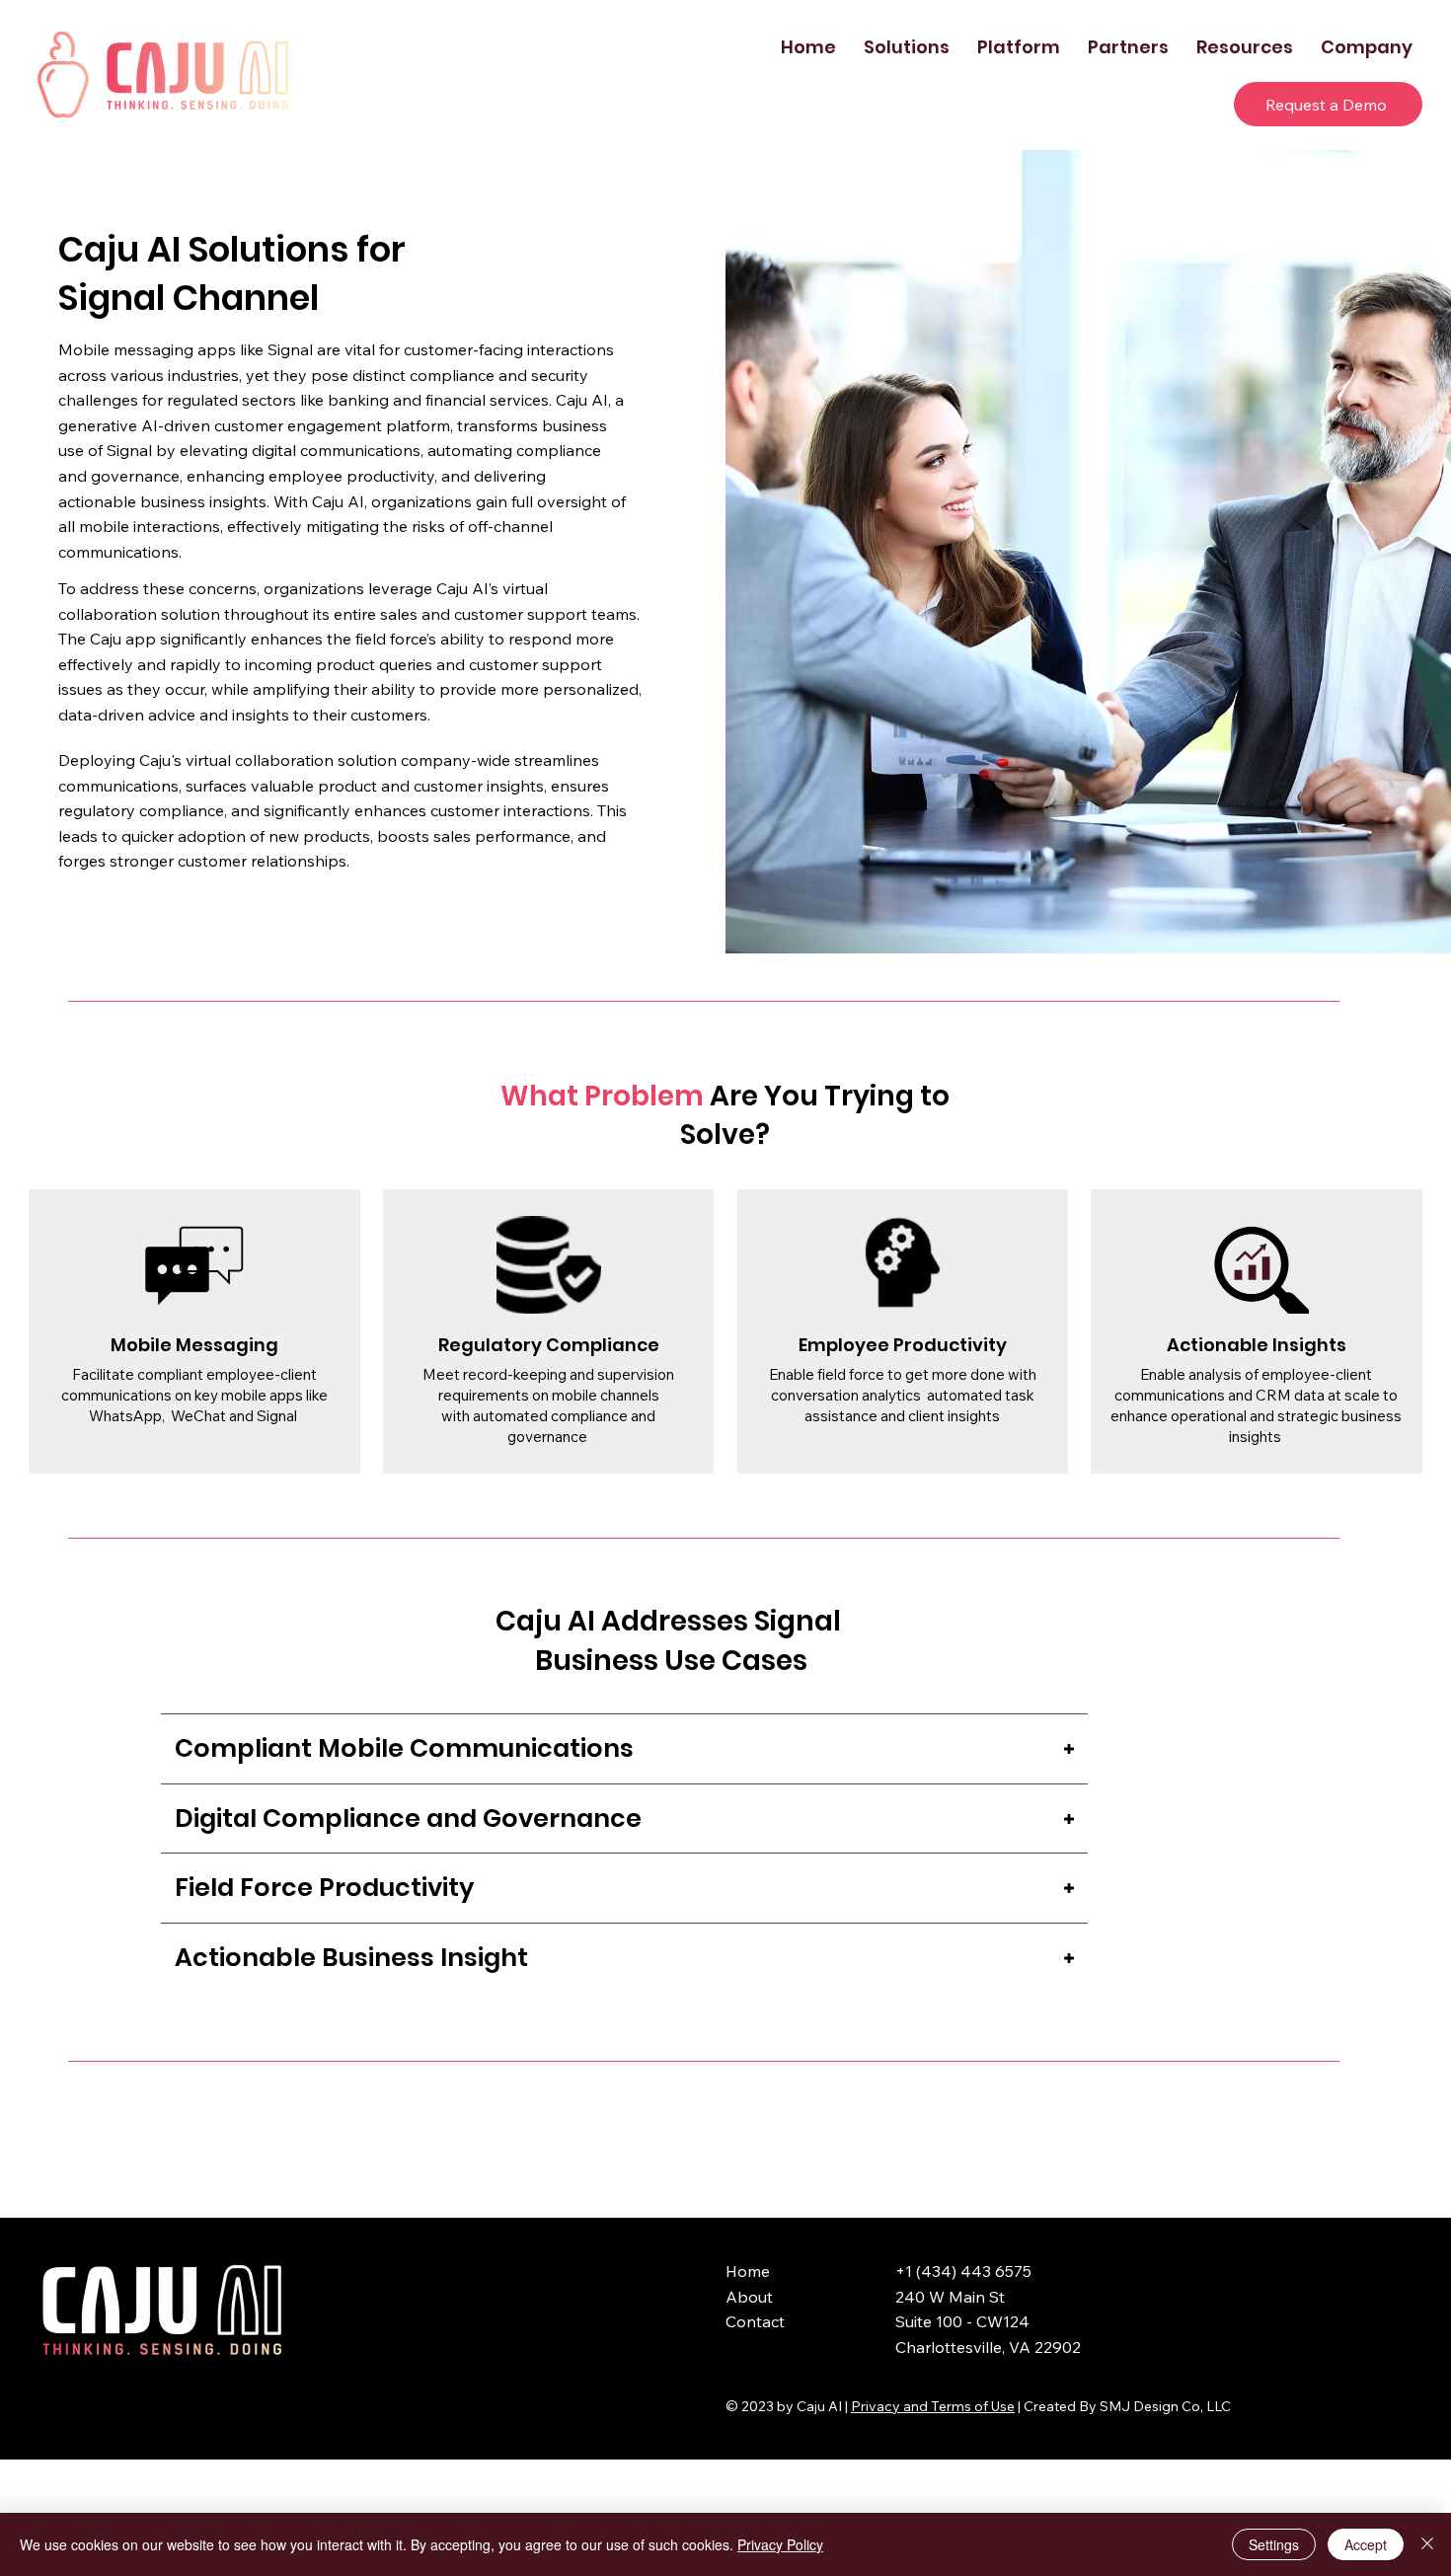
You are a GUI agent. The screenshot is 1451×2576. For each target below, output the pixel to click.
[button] (907, 47)
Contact (755, 2321)
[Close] (1427, 2544)
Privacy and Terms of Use (933, 2406)
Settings (1274, 2544)
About (749, 2297)
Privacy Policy (780, 2544)
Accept (1366, 2544)
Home (748, 2271)
